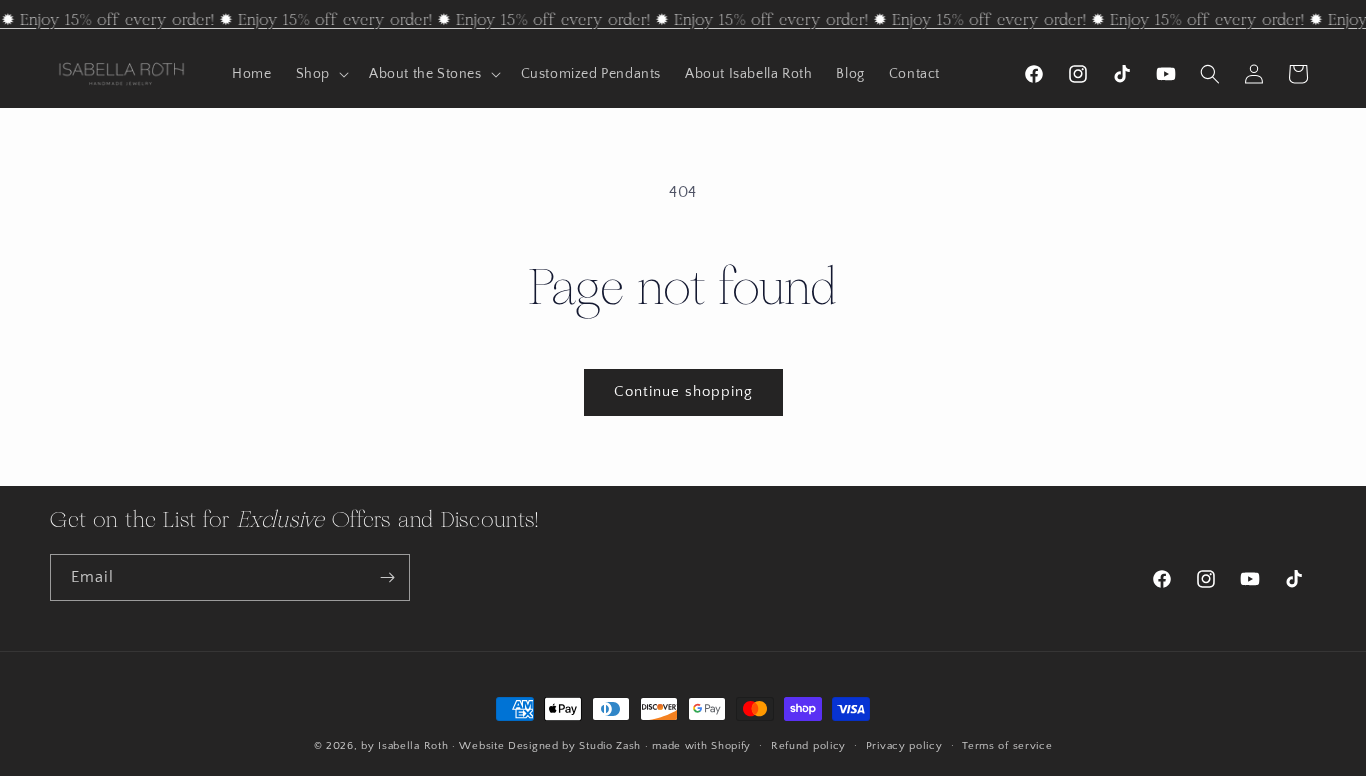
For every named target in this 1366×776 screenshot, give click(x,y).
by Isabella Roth (404, 746)
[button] (320, 74)
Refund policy (808, 745)
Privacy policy (904, 745)
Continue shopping (683, 391)
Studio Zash (610, 746)
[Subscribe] (387, 577)
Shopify (731, 746)
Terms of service (1007, 745)
